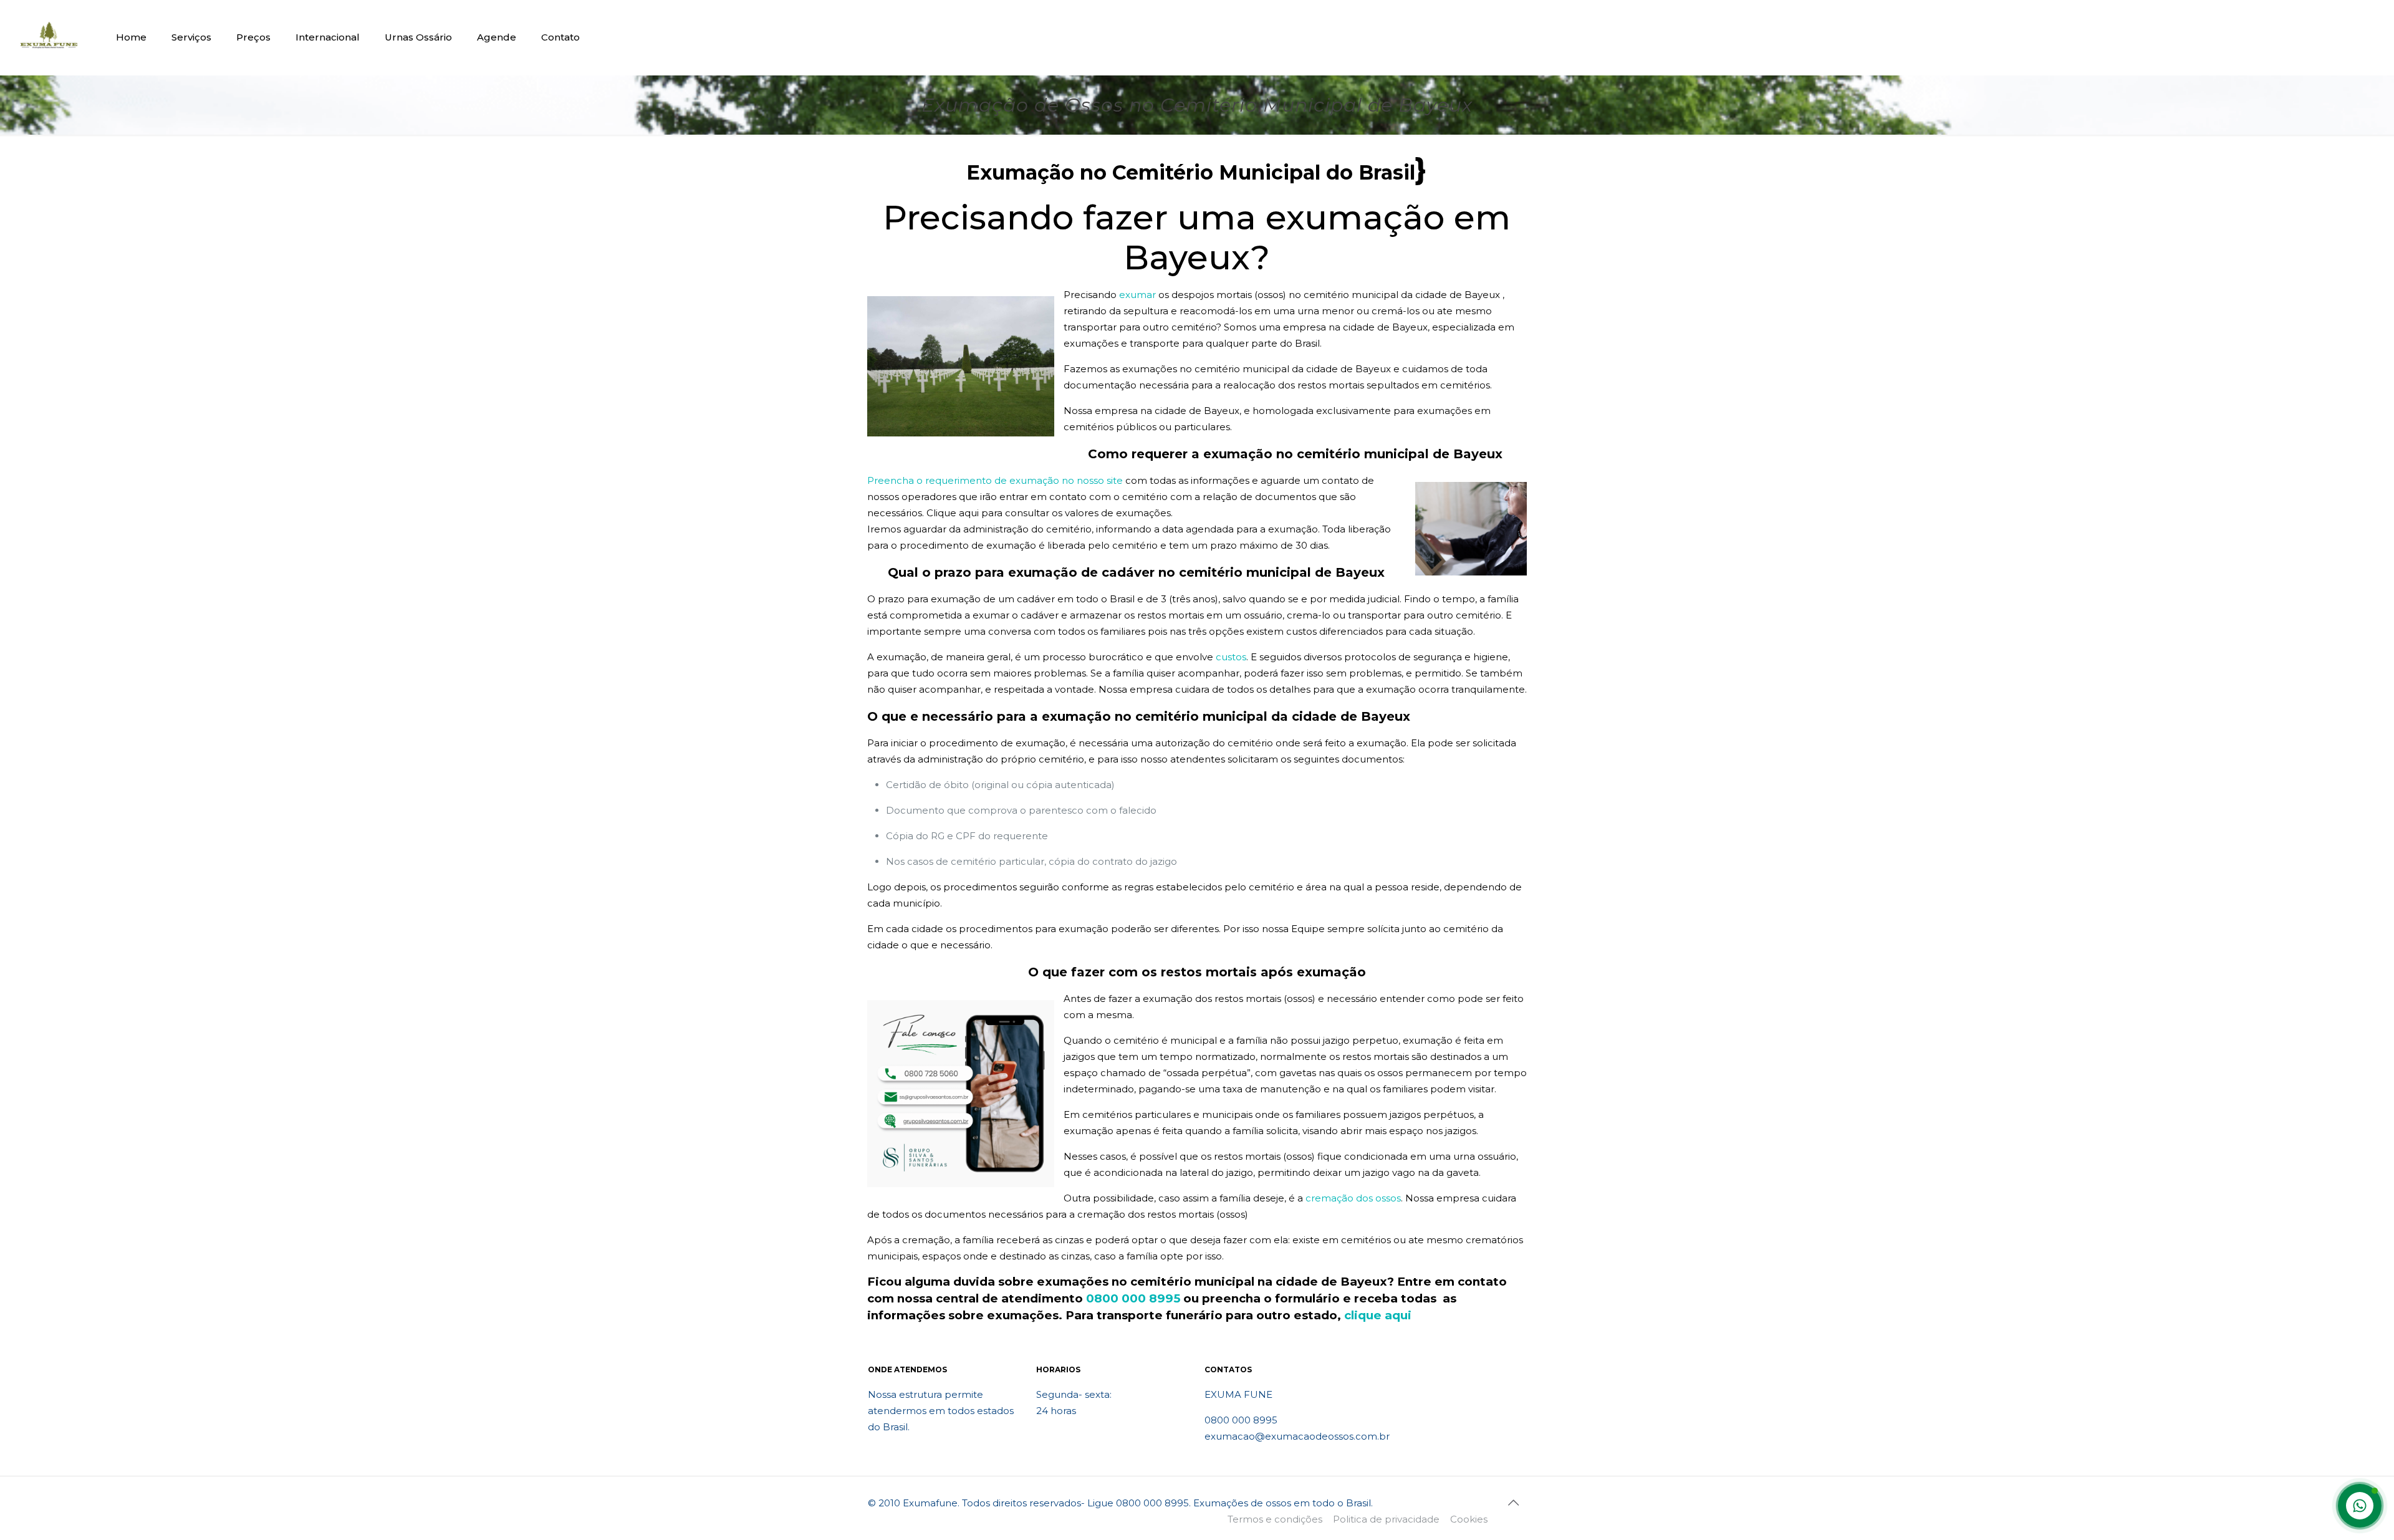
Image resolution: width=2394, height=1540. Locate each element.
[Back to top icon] (1513, 1503)
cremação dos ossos (1353, 1198)
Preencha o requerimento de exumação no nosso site (995, 480)
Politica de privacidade (1386, 1519)
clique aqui (1378, 1315)
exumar (1137, 295)
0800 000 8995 (1133, 1298)
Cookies (1469, 1519)
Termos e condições (1275, 1519)
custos (1231, 657)
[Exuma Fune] (49, 37)
